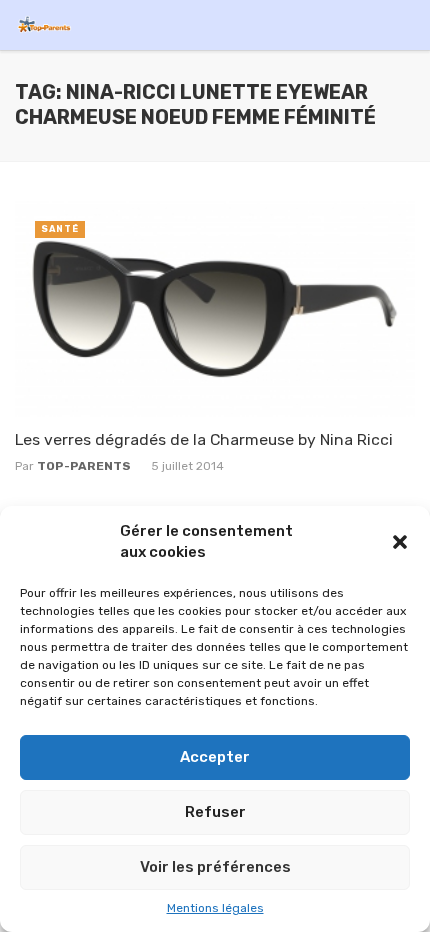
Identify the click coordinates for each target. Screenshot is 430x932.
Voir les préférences (215, 867)
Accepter (215, 757)
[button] (400, 542)
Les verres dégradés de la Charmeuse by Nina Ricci (204, 439)
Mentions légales (215, 908)
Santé (60, 229)
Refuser (215, 812)
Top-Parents (84, 466)
